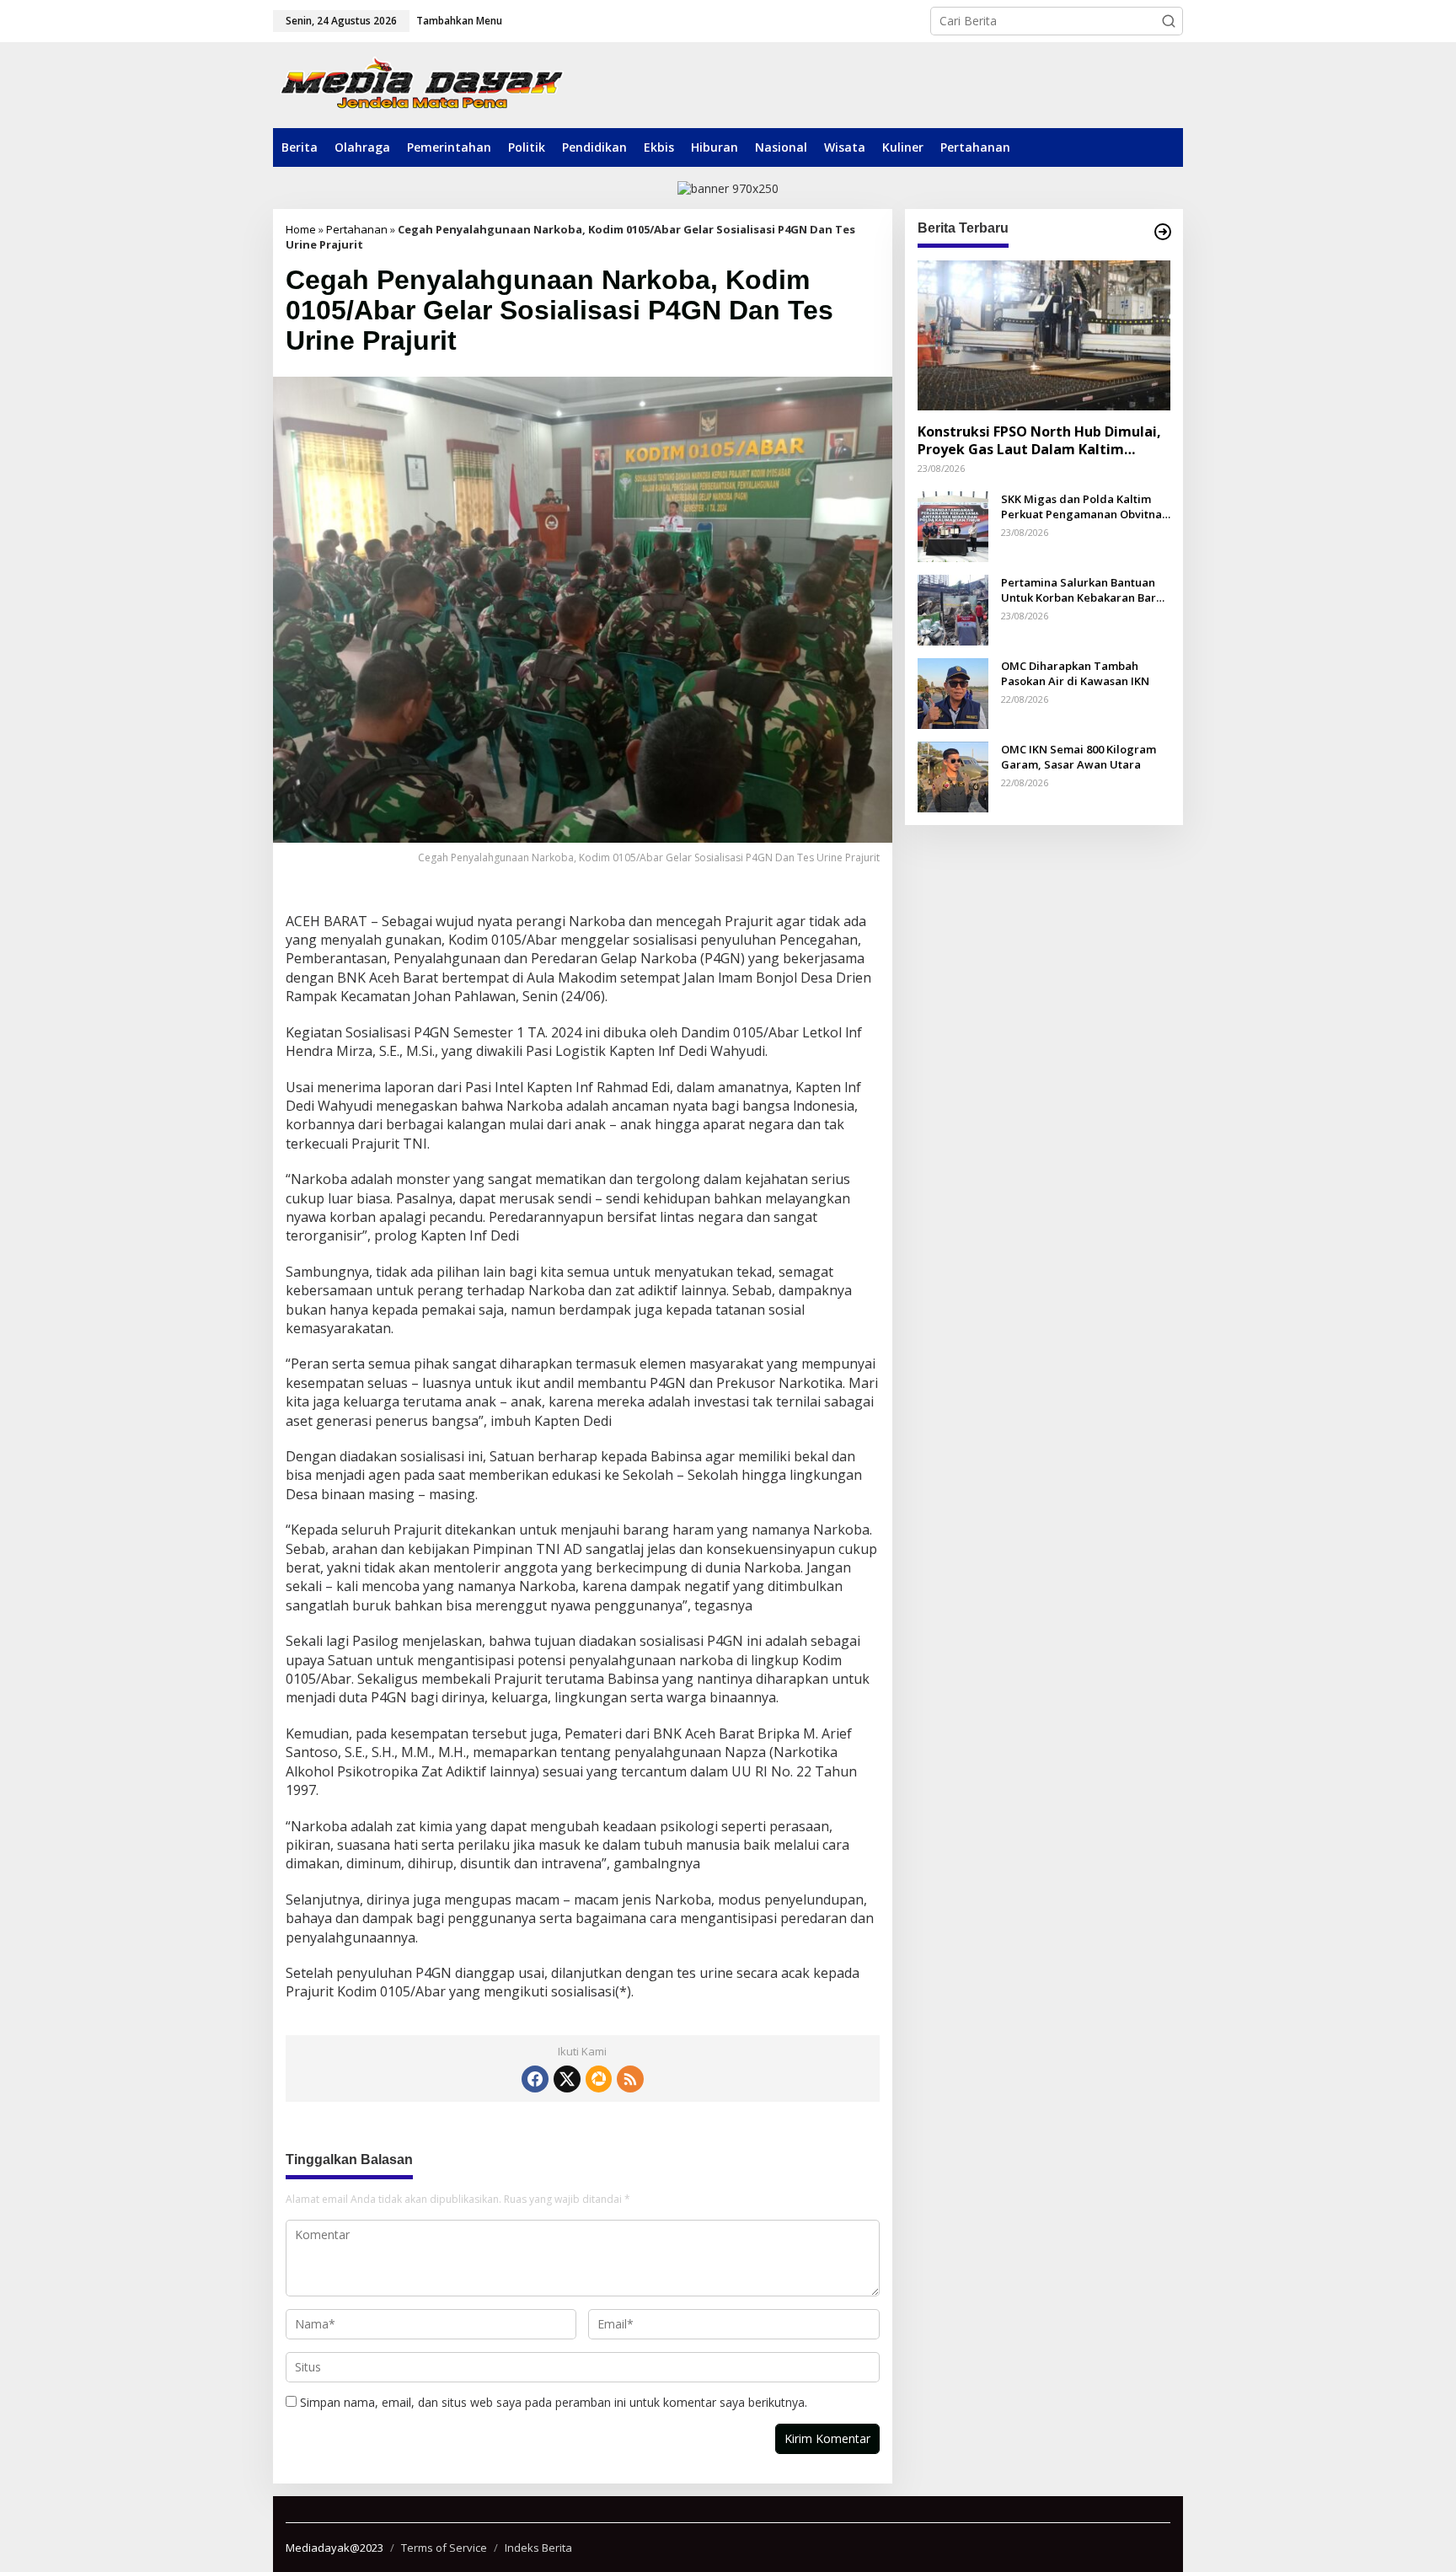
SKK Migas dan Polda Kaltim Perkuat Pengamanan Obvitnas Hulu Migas (1084, 506)
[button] (1169, 21)
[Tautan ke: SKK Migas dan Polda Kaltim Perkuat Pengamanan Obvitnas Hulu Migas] (953, 525)
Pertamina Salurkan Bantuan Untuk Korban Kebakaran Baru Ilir (1082, 590)
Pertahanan (357, 229)
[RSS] (630, 2079)
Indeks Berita (538, 2548)
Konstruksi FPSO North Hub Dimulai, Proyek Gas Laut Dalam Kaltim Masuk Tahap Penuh (1039, 441)
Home (301, 229)
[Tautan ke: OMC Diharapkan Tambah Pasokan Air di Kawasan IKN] (953, 692)
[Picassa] (599, 2079)
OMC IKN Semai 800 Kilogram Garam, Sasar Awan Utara (1079, 757)
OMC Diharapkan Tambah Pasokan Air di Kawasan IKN (1075, 673)
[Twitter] (567, 2079)
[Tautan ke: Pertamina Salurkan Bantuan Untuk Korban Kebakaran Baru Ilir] (953, 609)
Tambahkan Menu (459, 21)
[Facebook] (535, 2079)
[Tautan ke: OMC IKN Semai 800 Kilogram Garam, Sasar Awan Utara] (953, 776)
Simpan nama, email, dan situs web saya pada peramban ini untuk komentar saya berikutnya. (554, 2402)
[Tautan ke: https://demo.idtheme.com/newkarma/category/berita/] (1163, 232)
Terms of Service (444, 2548)
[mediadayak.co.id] (421, 85)
